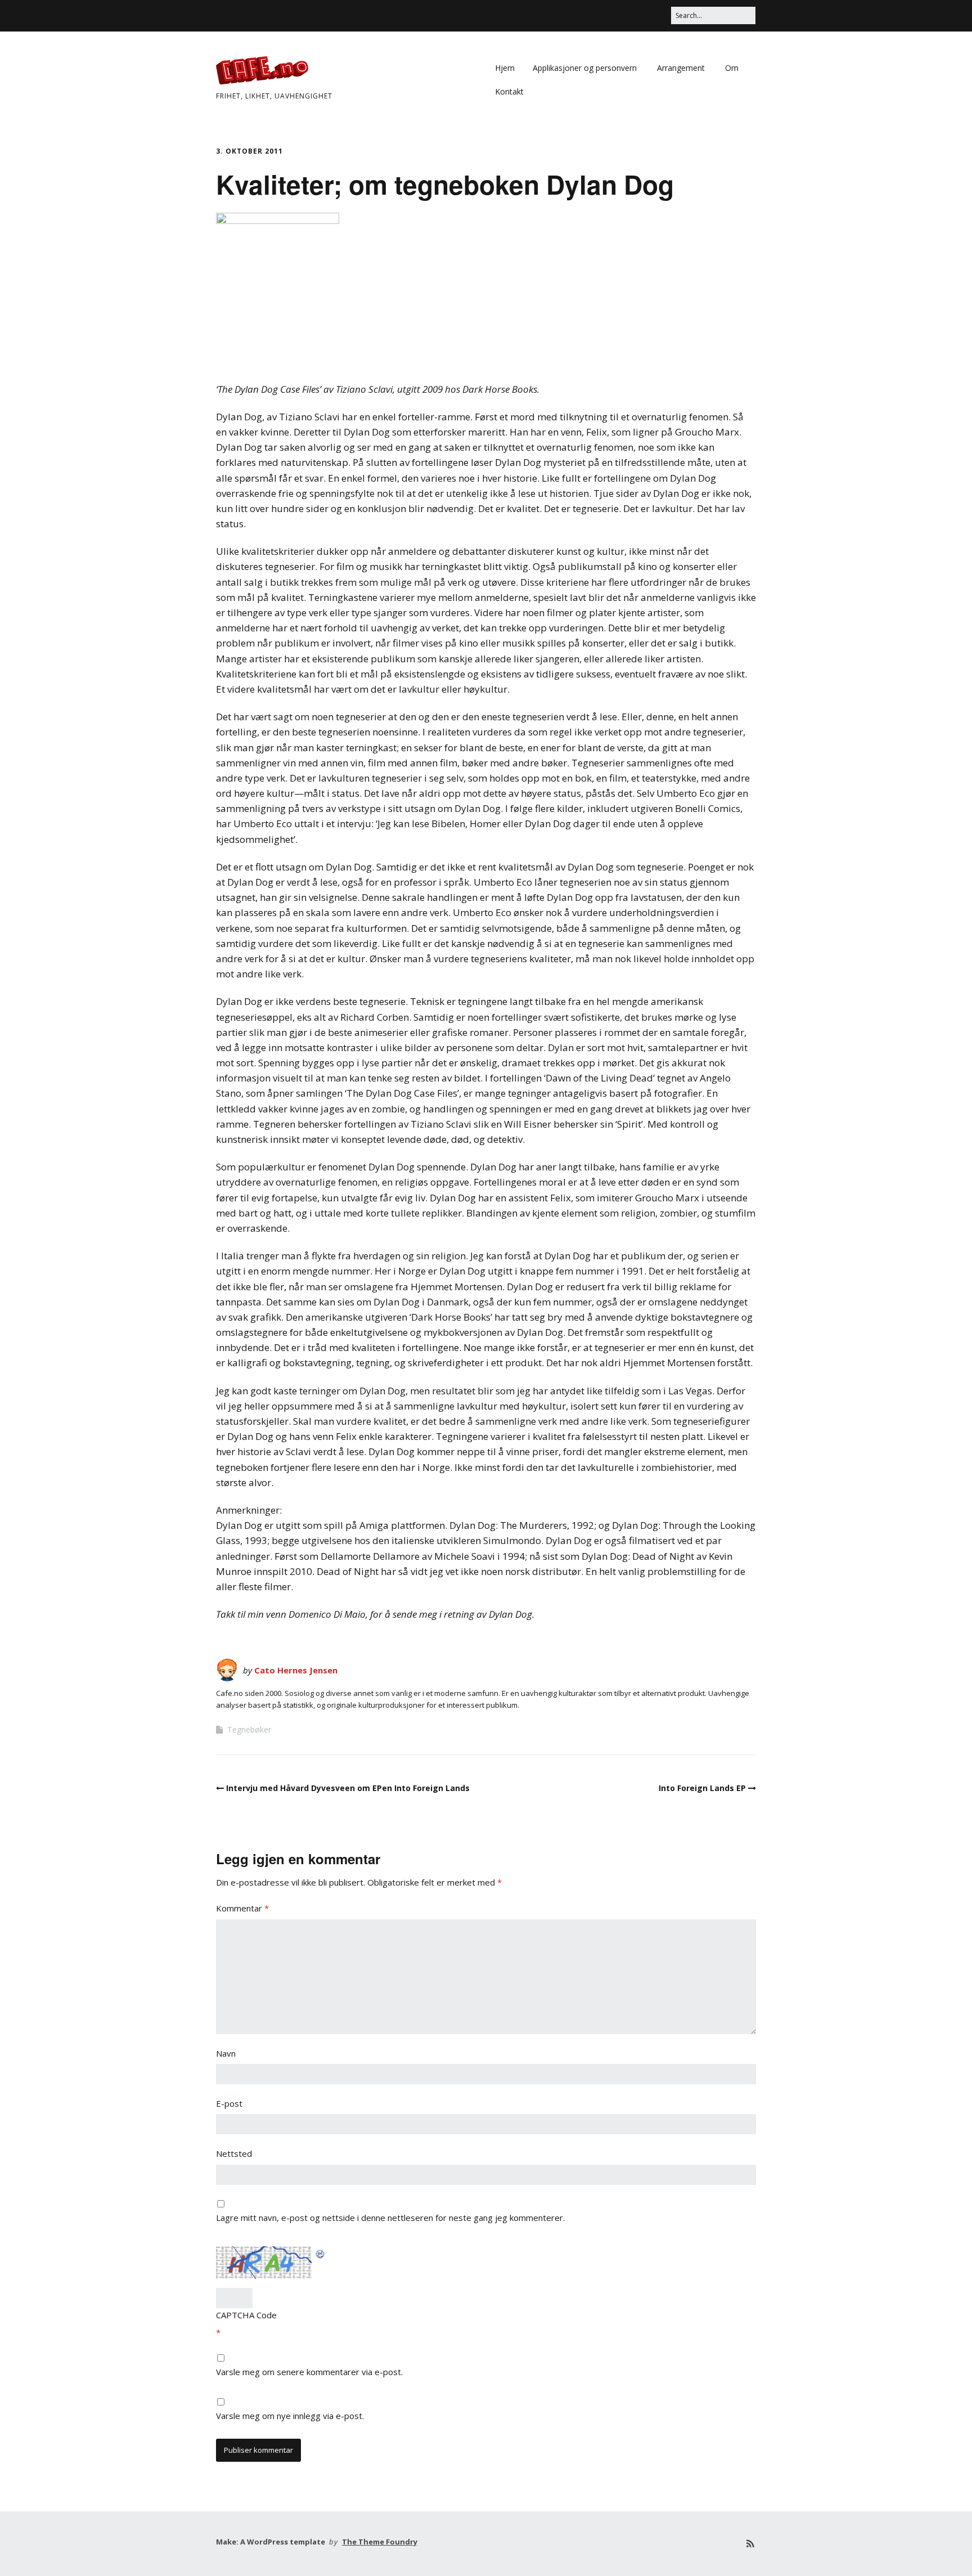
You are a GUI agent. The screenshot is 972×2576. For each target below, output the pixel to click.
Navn (226, 2053)
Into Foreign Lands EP (702, 1788)
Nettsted (234, 2153)
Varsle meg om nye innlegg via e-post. (290, 2416)
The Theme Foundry (380, 2542)
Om (732, 68)
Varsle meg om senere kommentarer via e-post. (309, 2372)
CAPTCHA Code (246, 2315)
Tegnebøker (249, 1729)
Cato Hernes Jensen (296, 1670)
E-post (229, 2103)
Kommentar (242, 1908)
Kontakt (509, 91)
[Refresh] (321, 2253)
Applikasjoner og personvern (585, 68)
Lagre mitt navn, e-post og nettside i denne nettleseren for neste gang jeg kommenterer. (390, 2218)
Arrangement (681, 68)
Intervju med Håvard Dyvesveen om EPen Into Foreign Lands (348, 1788)
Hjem (505, 68)
